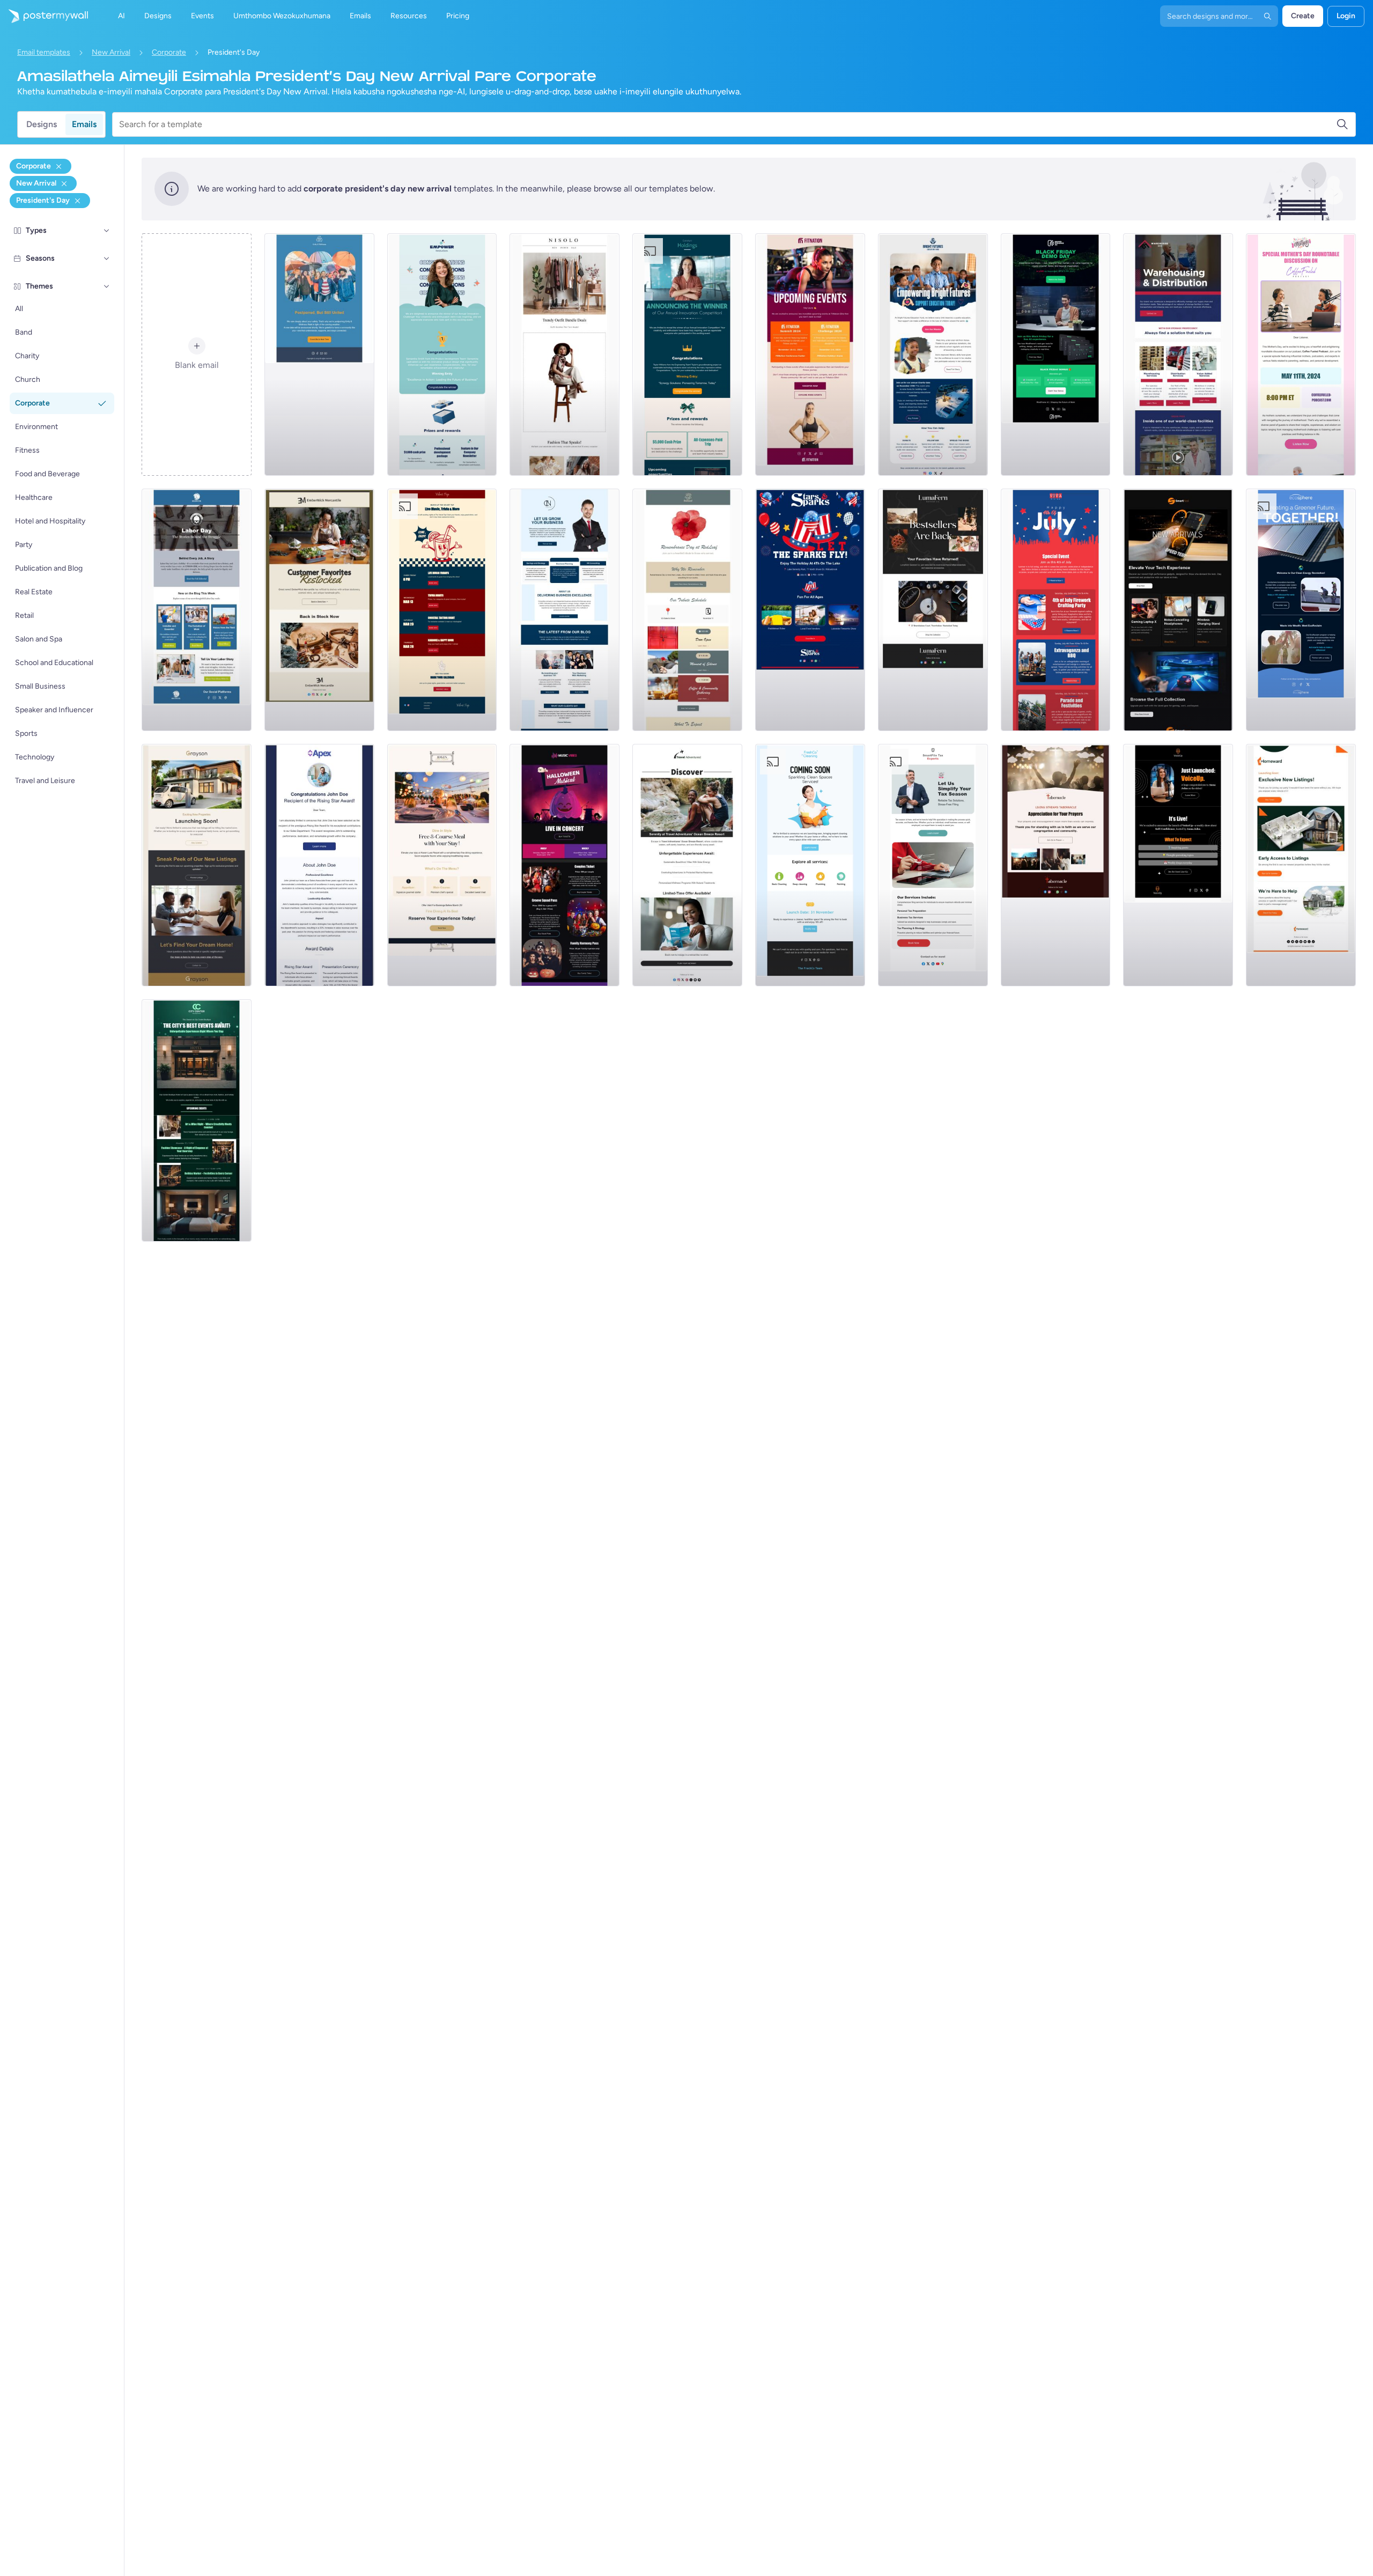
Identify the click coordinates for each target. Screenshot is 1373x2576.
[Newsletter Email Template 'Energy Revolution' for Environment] (1301, 610)
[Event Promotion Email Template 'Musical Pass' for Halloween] (564, 865)
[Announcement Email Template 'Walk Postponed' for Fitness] (319, 355)
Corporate (169, 52)
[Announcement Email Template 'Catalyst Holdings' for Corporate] (687, 355)
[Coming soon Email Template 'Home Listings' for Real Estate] (1301, 865)
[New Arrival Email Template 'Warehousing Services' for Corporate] (1178, 355)
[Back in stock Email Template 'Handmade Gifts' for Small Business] (319, 610)
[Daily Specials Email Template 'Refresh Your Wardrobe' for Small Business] (564, 355)
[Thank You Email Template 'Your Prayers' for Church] (1056, 865)
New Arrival (111, 52)
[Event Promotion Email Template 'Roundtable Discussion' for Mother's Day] (1301, 355)
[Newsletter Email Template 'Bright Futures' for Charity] (933, 355)
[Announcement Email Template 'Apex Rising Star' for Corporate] (319, 865)
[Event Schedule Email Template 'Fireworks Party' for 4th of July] (1056, 610)
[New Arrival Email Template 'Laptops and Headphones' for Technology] (1178, 610)
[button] (107, 231)
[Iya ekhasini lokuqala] (44, 16)
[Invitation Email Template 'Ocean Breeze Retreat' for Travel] (687, 865)
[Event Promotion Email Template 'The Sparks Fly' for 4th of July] (810, 610)
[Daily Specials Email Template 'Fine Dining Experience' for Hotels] (442, 865)
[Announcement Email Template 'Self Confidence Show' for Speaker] (1178, 865)
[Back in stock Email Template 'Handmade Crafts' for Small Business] (933, 610)
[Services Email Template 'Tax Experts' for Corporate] (933, 865)
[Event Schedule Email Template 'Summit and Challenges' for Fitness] (810, 355)
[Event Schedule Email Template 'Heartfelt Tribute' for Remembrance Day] (687, 610)
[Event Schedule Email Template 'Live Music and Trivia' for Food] (442, 610)
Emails (84, 124)
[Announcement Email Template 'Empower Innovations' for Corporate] (442, 355)
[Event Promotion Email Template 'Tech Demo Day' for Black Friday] (1056, 355)
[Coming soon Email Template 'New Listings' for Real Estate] (197, 865)
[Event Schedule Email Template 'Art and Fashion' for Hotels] (197, 1120)
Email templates (44, 52)
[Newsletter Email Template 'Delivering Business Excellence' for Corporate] (564, 610)
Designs (42, 124)
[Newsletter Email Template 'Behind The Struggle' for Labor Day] (197, 610)
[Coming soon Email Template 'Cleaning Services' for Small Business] (810, 865)
